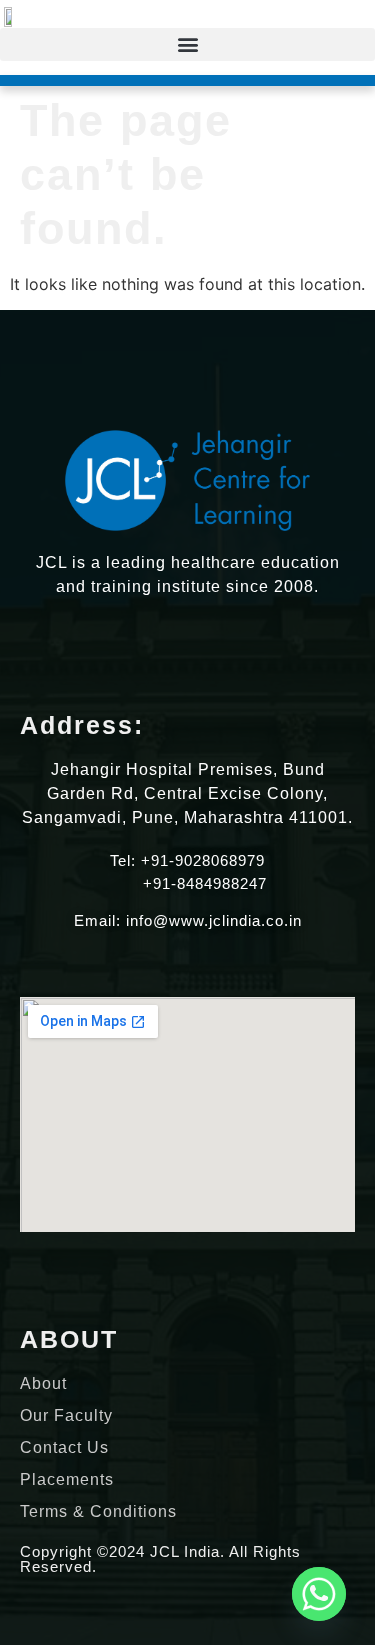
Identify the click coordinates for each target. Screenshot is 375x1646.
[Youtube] (240, 648)
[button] (187, 44)
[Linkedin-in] (135, 648)
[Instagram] (170, 648)
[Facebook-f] (205, 648)
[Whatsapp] (319, 1594)
